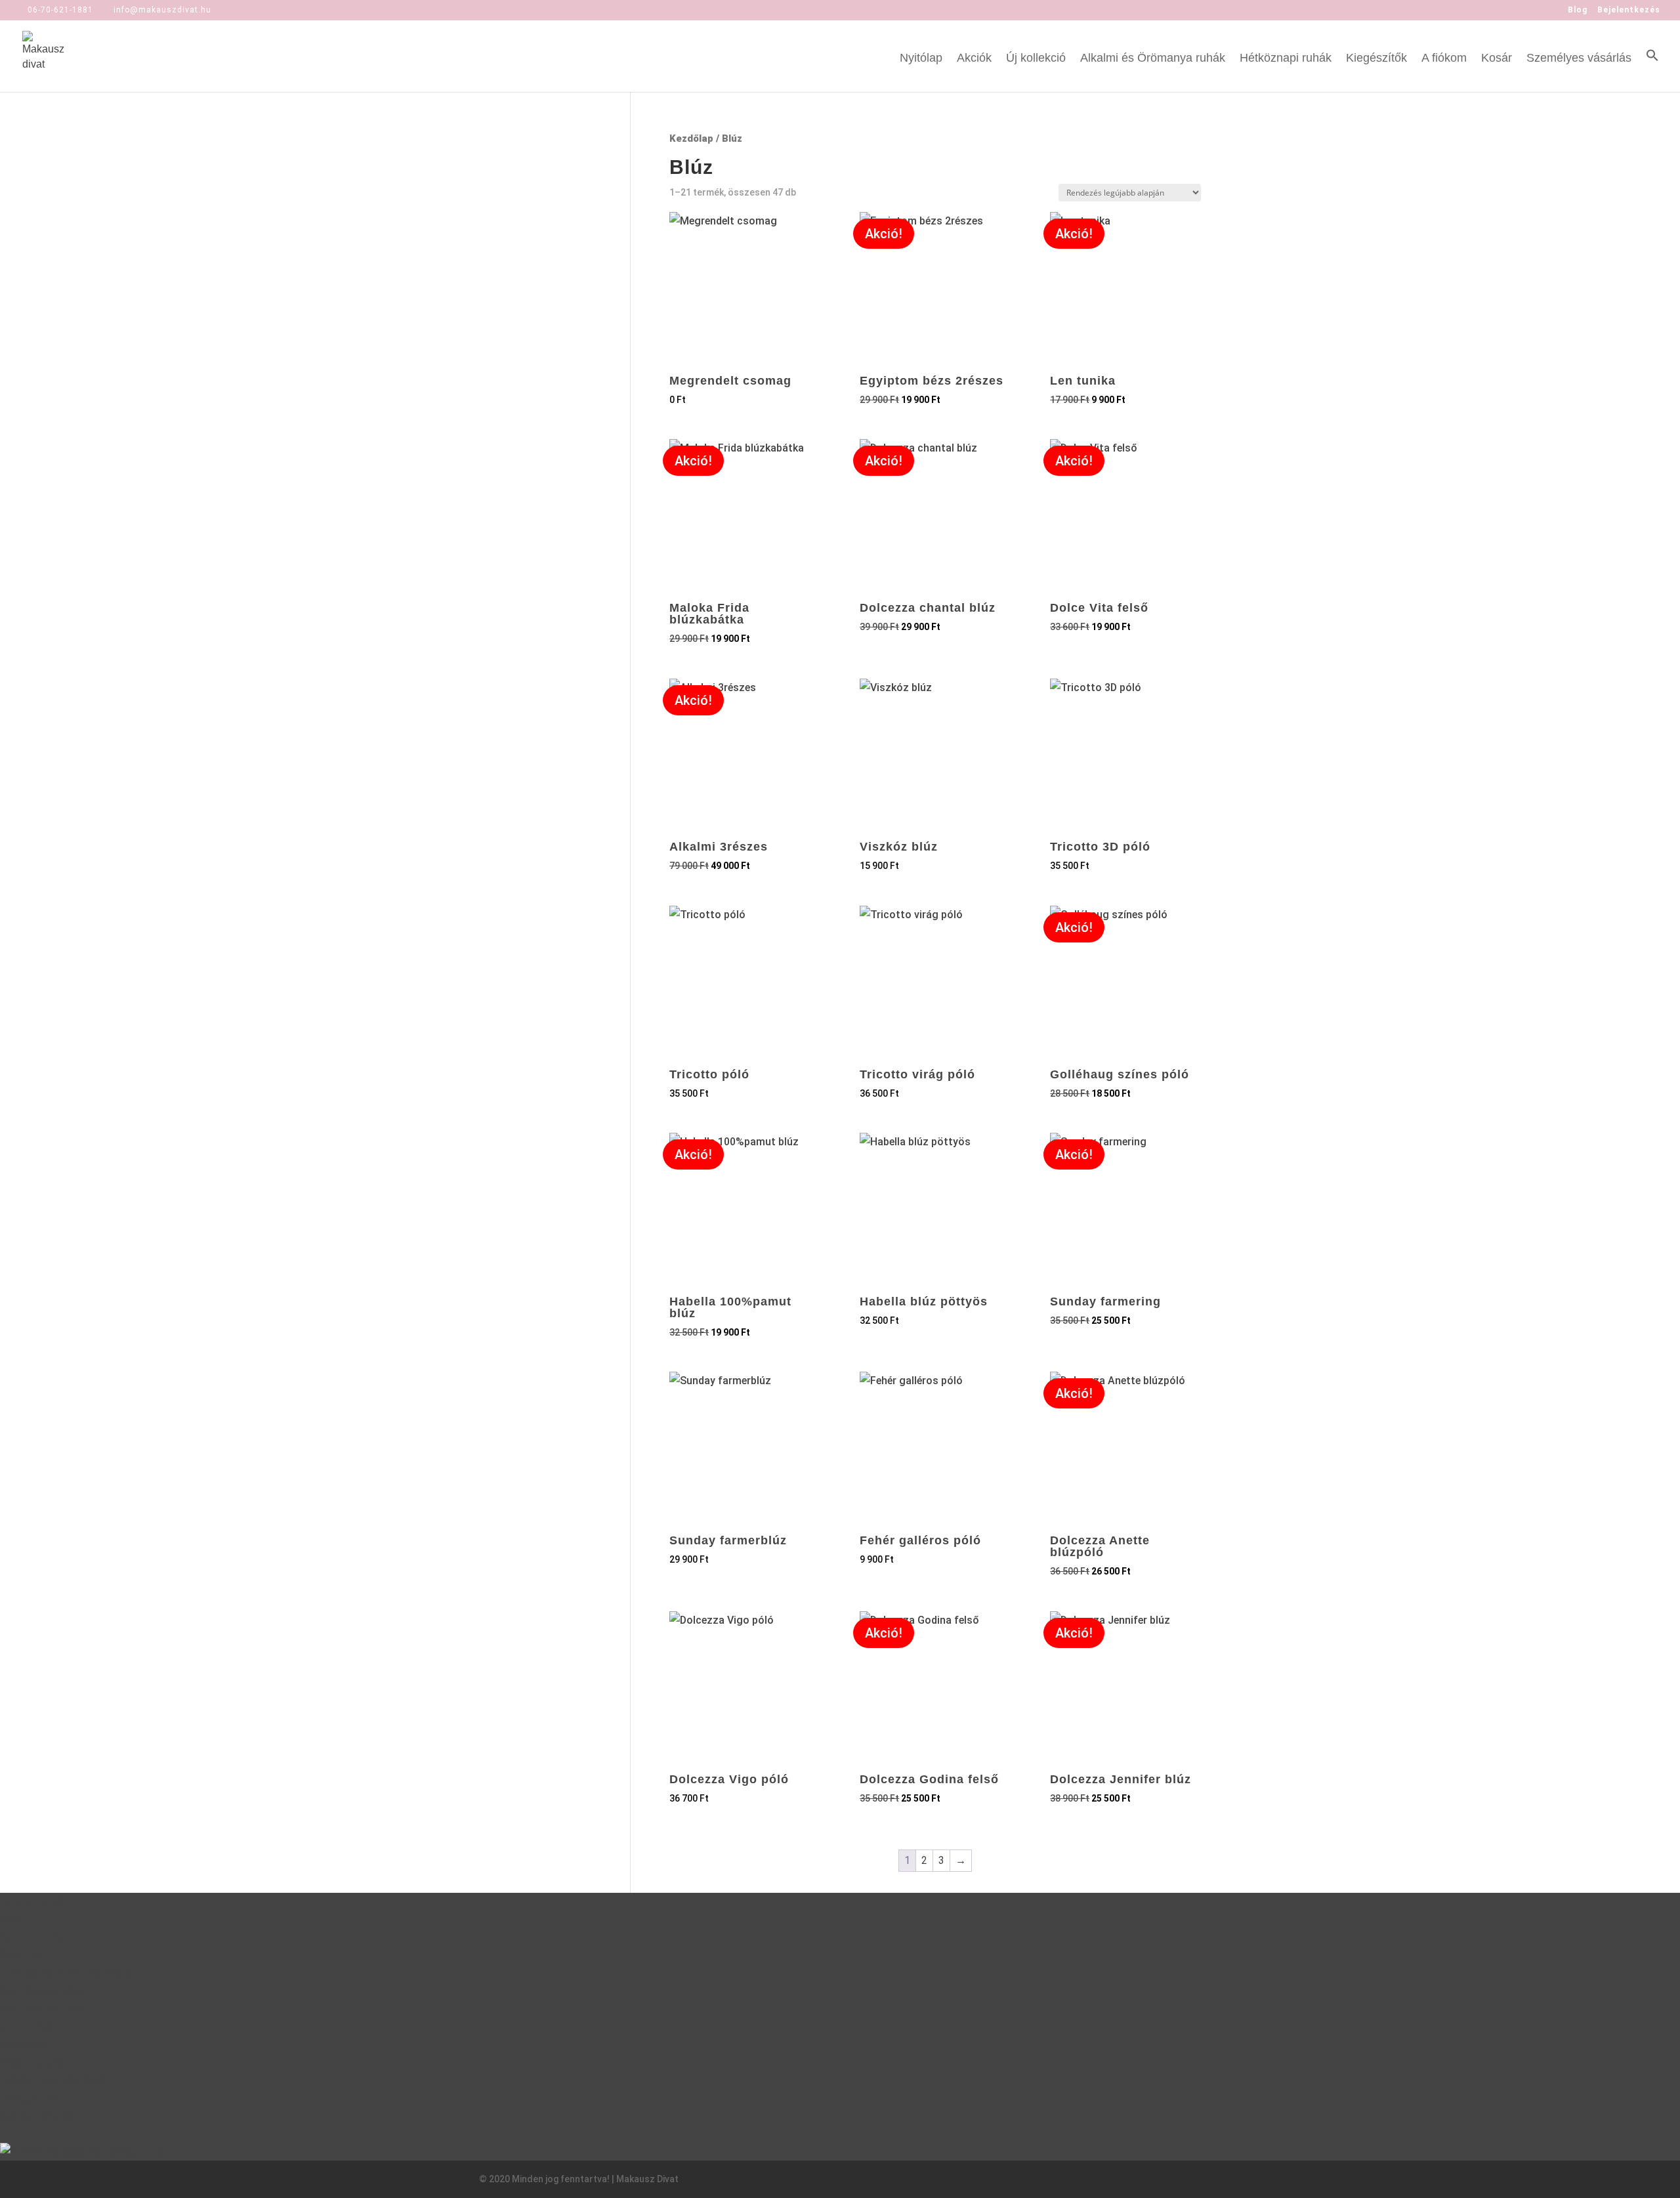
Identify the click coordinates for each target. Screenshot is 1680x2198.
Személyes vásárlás (1579, 59)
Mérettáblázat (36, 2027)
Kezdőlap (691, 138)
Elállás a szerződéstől (53, 2080)
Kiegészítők (1376, 59)
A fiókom (1444, 59)
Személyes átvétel (44, 1991)
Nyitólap (921, 59)
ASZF (14, 1919)
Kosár (1497, 59)
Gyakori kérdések (41, 2116)
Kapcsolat (25, 2045)
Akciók (974, 59)
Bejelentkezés (1629, 10)
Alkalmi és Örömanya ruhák (1153, 59)
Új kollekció (1036, 59)
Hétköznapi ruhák (1286, 59)
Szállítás (21, 1955)
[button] (1652, 70)
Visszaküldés (32, 2062)
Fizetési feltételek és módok (68, 1973)
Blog (1578, 10)
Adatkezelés (31, 1938)
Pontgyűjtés (30, 2098)
